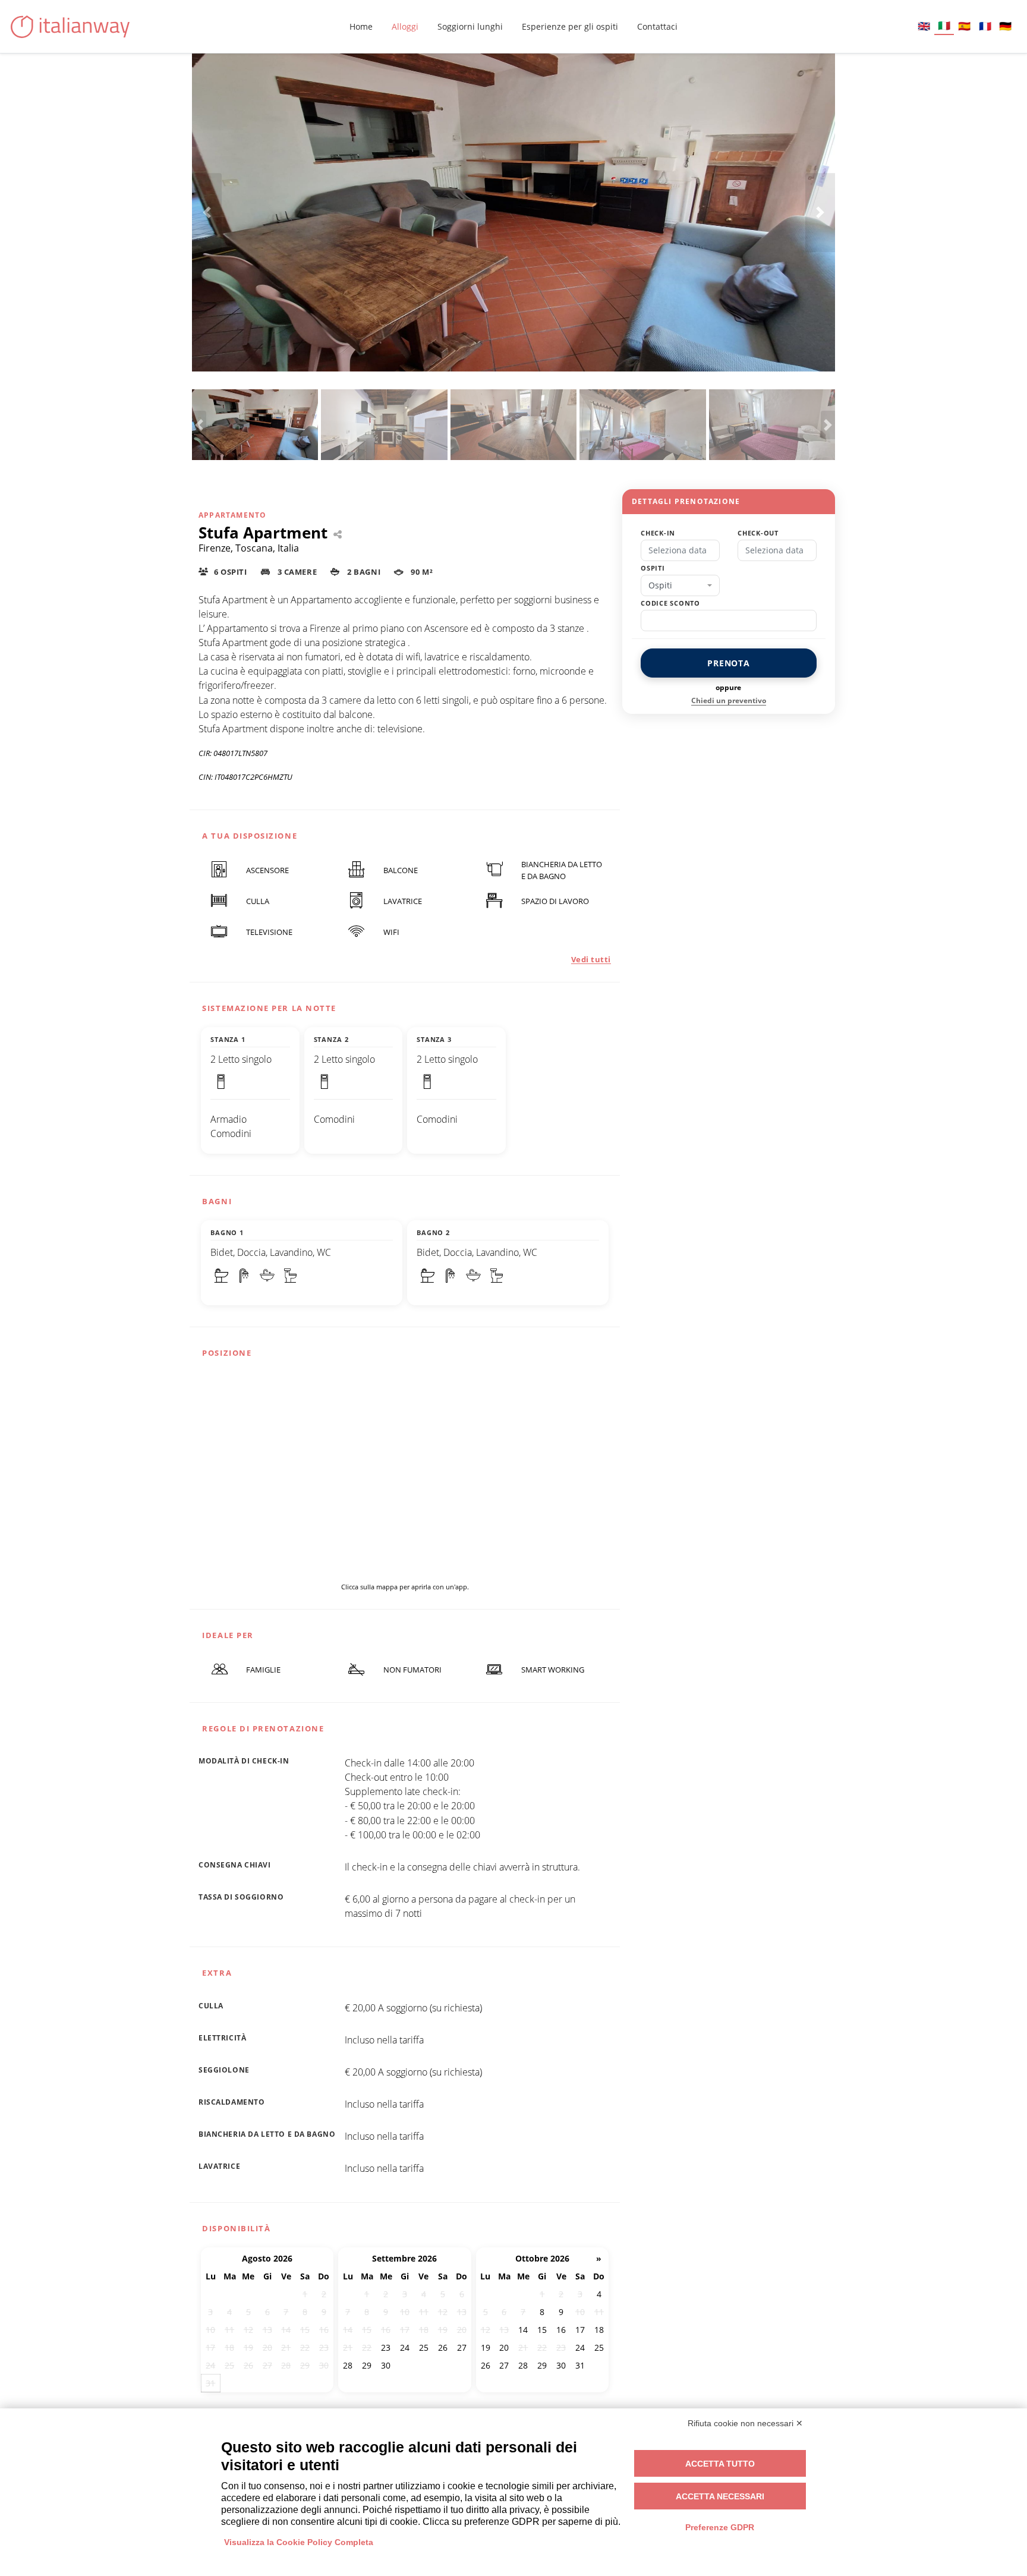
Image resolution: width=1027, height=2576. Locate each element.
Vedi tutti (591, 959)
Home (361, 26)
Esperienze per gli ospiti (570, 26)
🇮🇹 (944, 25)
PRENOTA (729, 663)
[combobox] (680, 585)
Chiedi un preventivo (729, 700)
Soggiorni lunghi (470, 26)
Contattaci (657, 26)
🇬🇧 (924, 26)
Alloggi (405, 26)
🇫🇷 (985, 26)
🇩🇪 (1005, 26)
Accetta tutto (720, 2464)
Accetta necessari (720, 2496)
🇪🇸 (964, 26)
